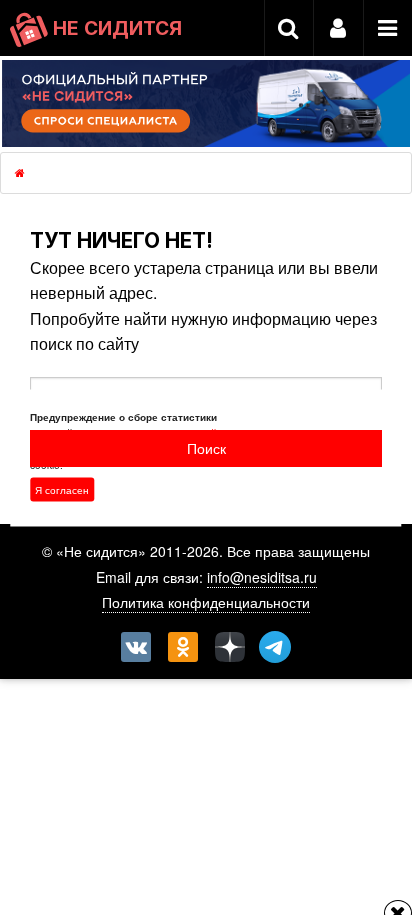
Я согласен (62, 489)
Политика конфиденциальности (206, 602)
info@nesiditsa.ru (262, 577)
